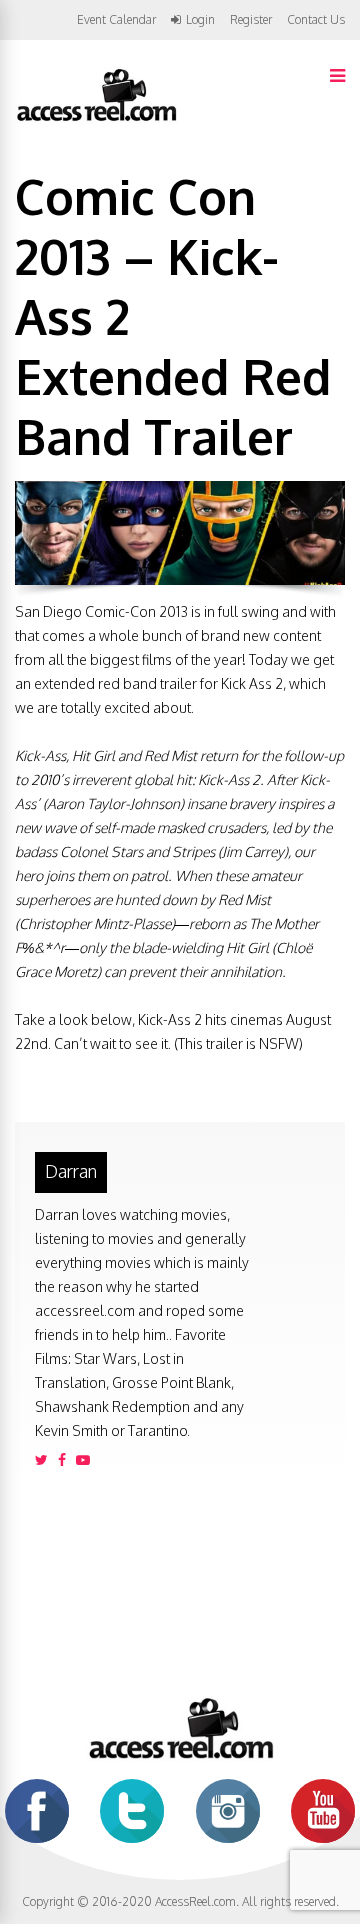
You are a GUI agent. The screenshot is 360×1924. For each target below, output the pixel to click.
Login (200, 20)
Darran (71, 1171)
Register (251, 20)
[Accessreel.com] (96, 119)
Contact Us (316, 19)
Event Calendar (116, 19)
